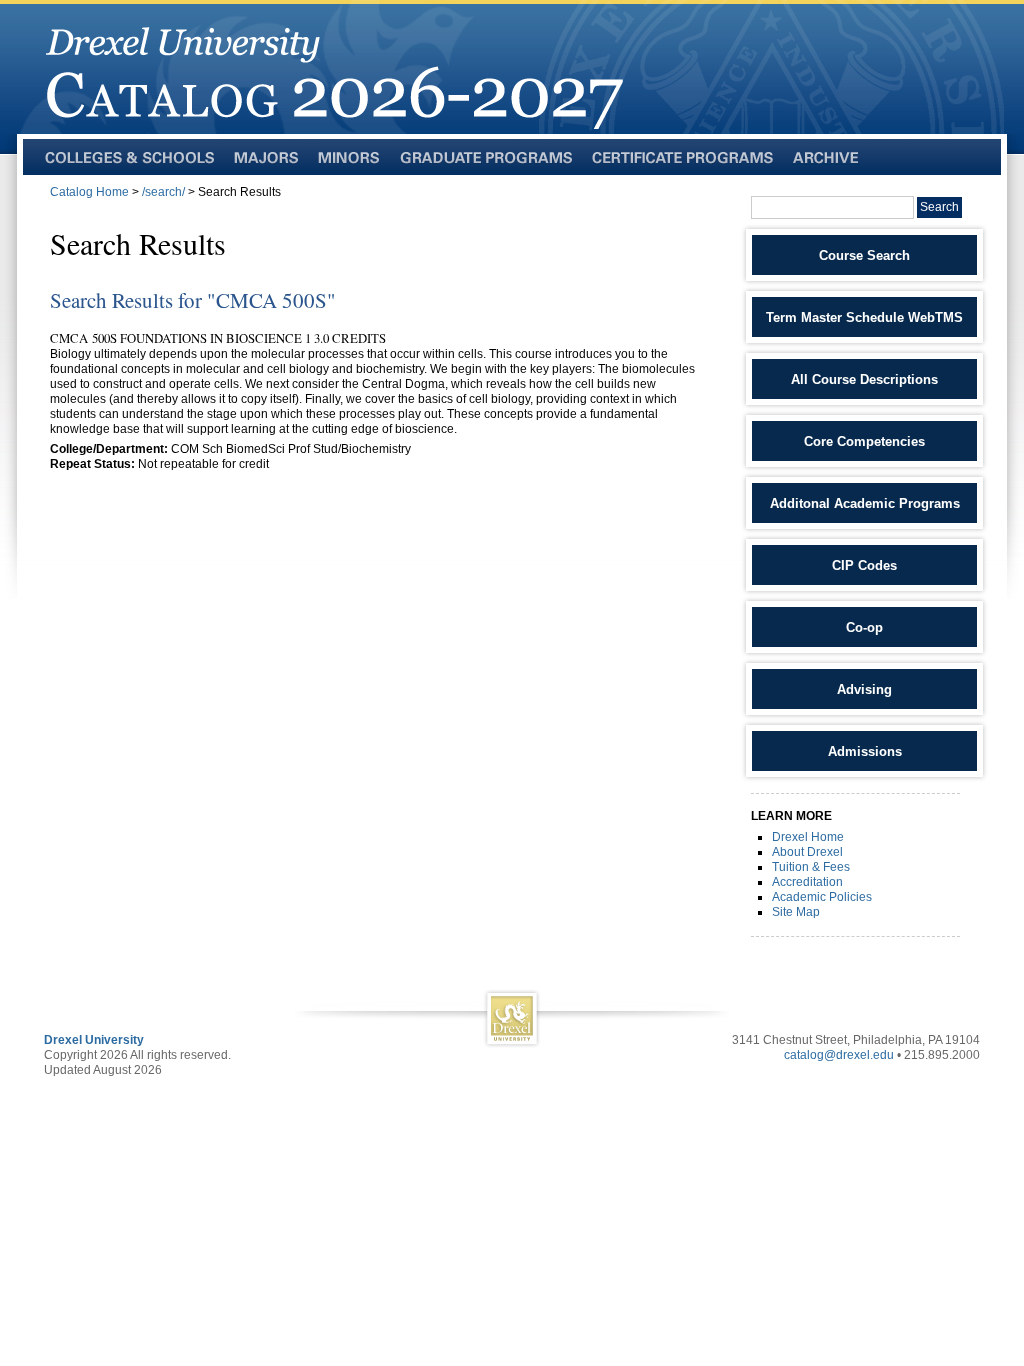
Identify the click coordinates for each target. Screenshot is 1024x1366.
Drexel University (94, 1040)
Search (939, 207)
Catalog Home (89, 192)
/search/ (163, 192)
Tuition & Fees (811, 867)
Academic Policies (822, 897)
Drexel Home (808, 837)
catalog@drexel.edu (839, 1055)
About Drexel (807, 852)
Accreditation (807, 882)
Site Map (796, 912)
